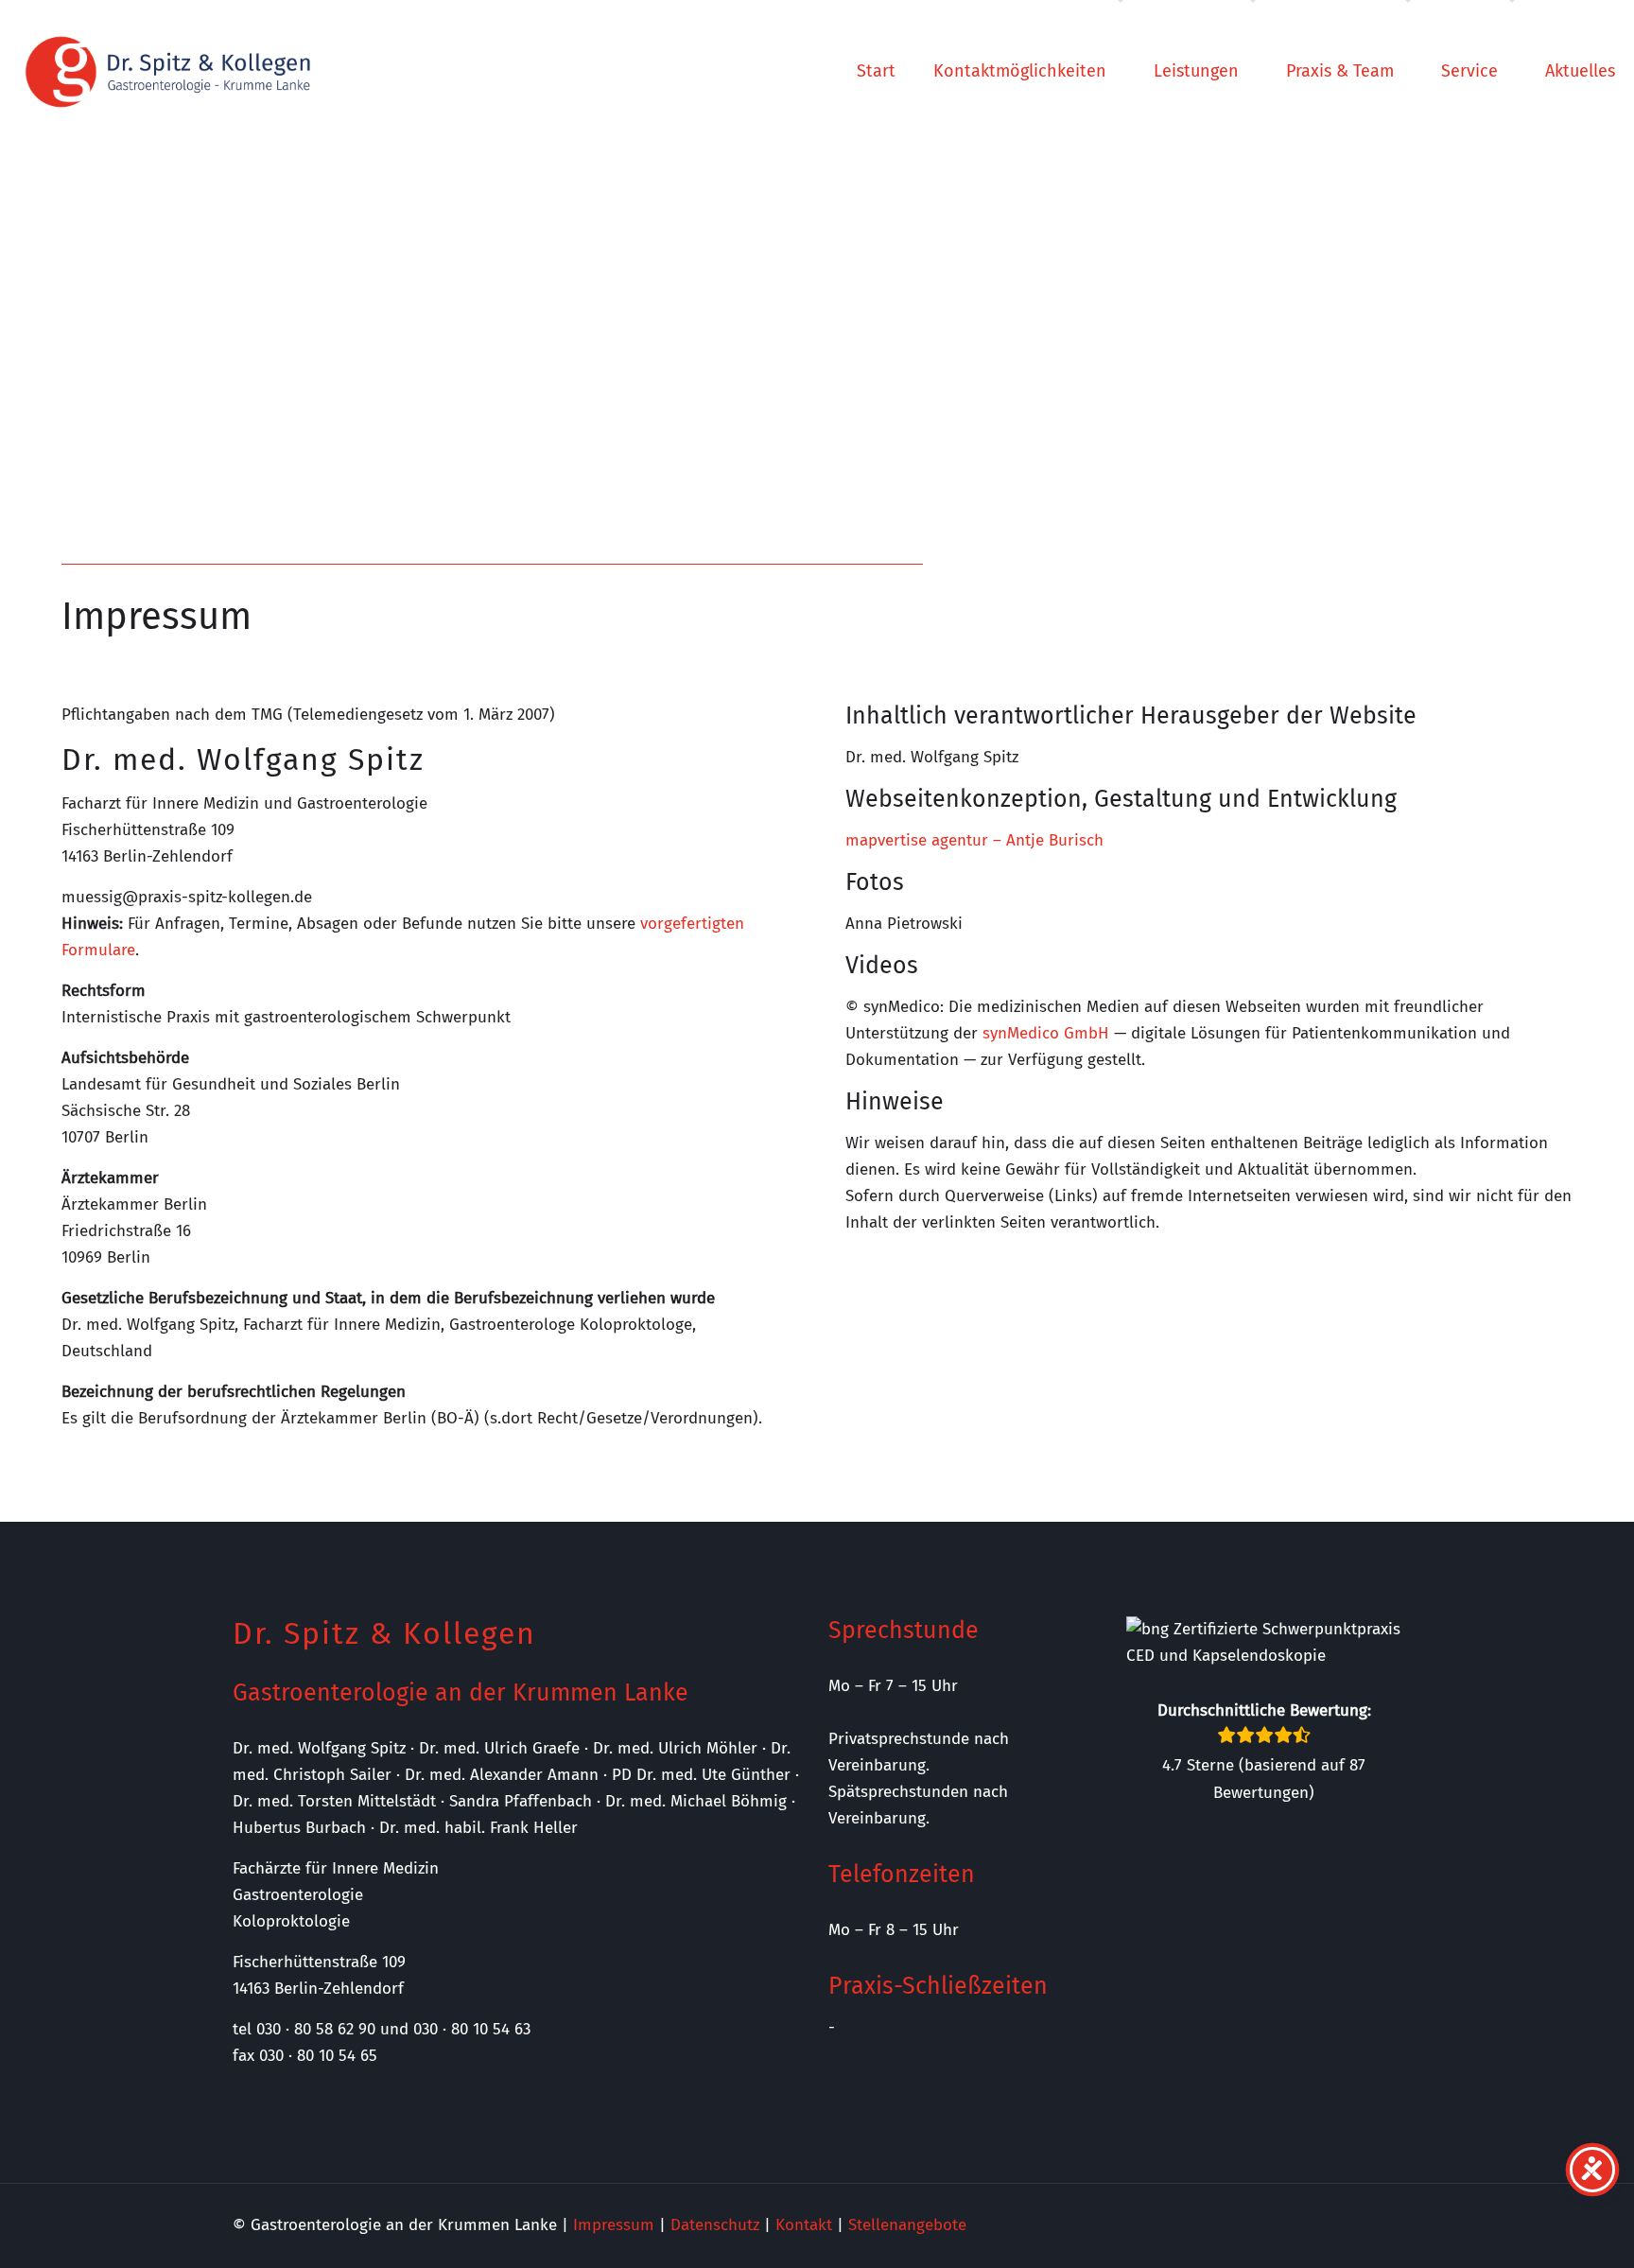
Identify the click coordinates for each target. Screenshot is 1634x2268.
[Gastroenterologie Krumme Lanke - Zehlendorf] (168, 71)
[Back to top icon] (1543, 2229)
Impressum (614, 2225)
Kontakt (804, 2225)
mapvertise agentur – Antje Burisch (974, 840)
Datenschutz (715, 2225)
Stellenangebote (907, 2225)
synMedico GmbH (1046, 1033)
